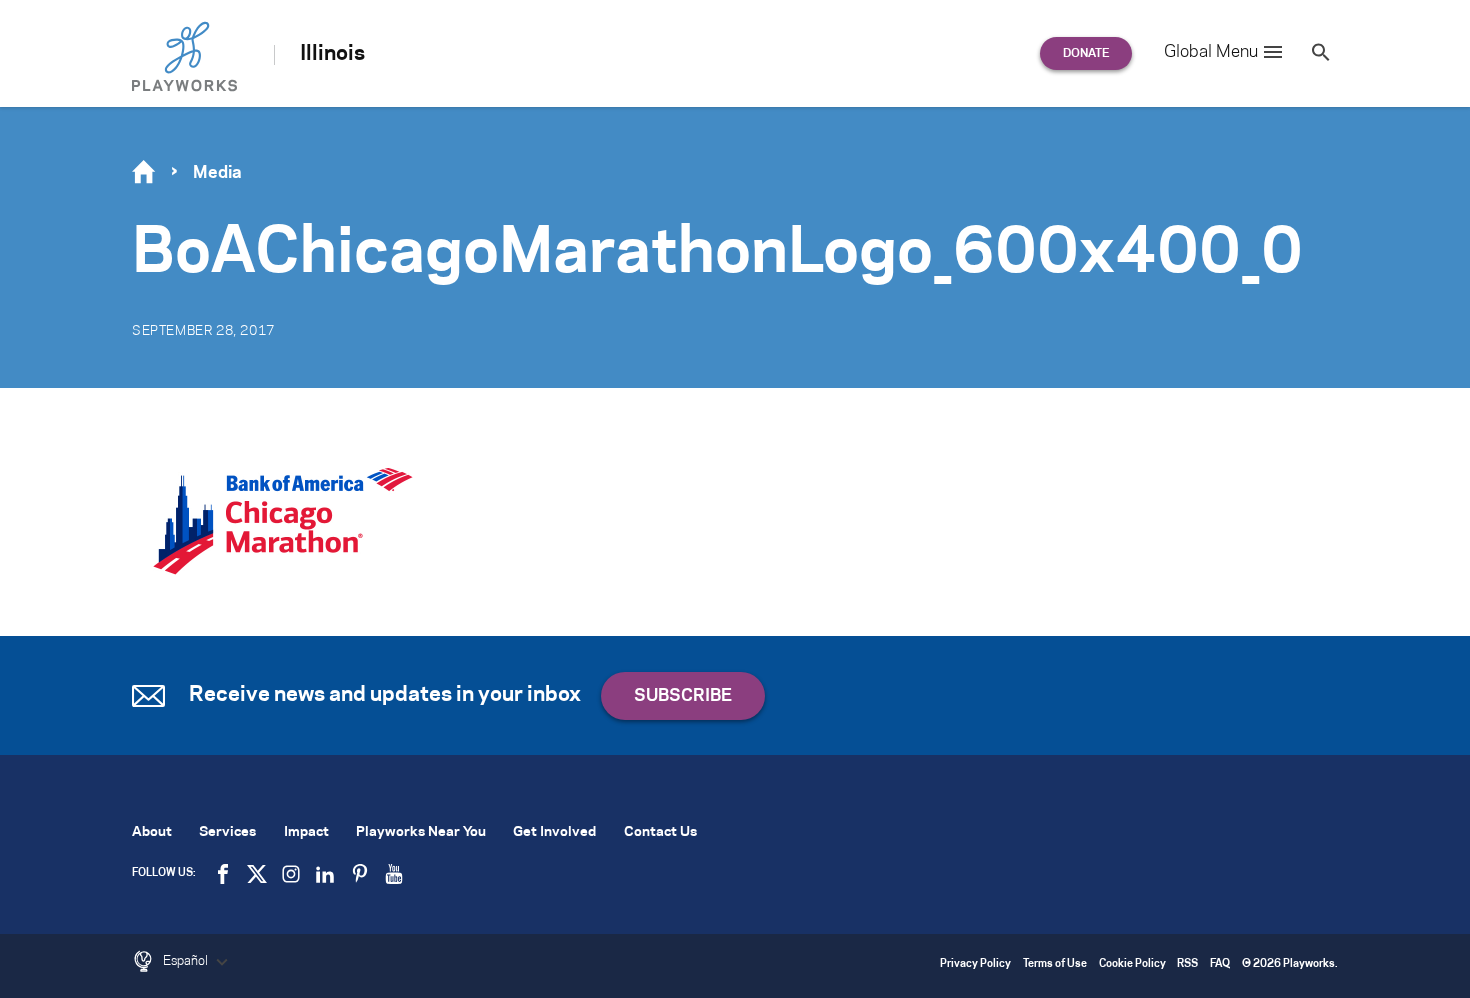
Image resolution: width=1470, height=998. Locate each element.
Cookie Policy (1132, 964)
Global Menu (1211, 52)
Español (187, 961)
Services (227, 832)
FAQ (1220, 964)
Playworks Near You (421, 832)
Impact (306, 832)
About (152, 832)
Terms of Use (1055, 964)
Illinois (332, 54)
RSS (1187, 964)
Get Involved (554, 832)
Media (217, 173)
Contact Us (660, 832)
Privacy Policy (975, 964)
